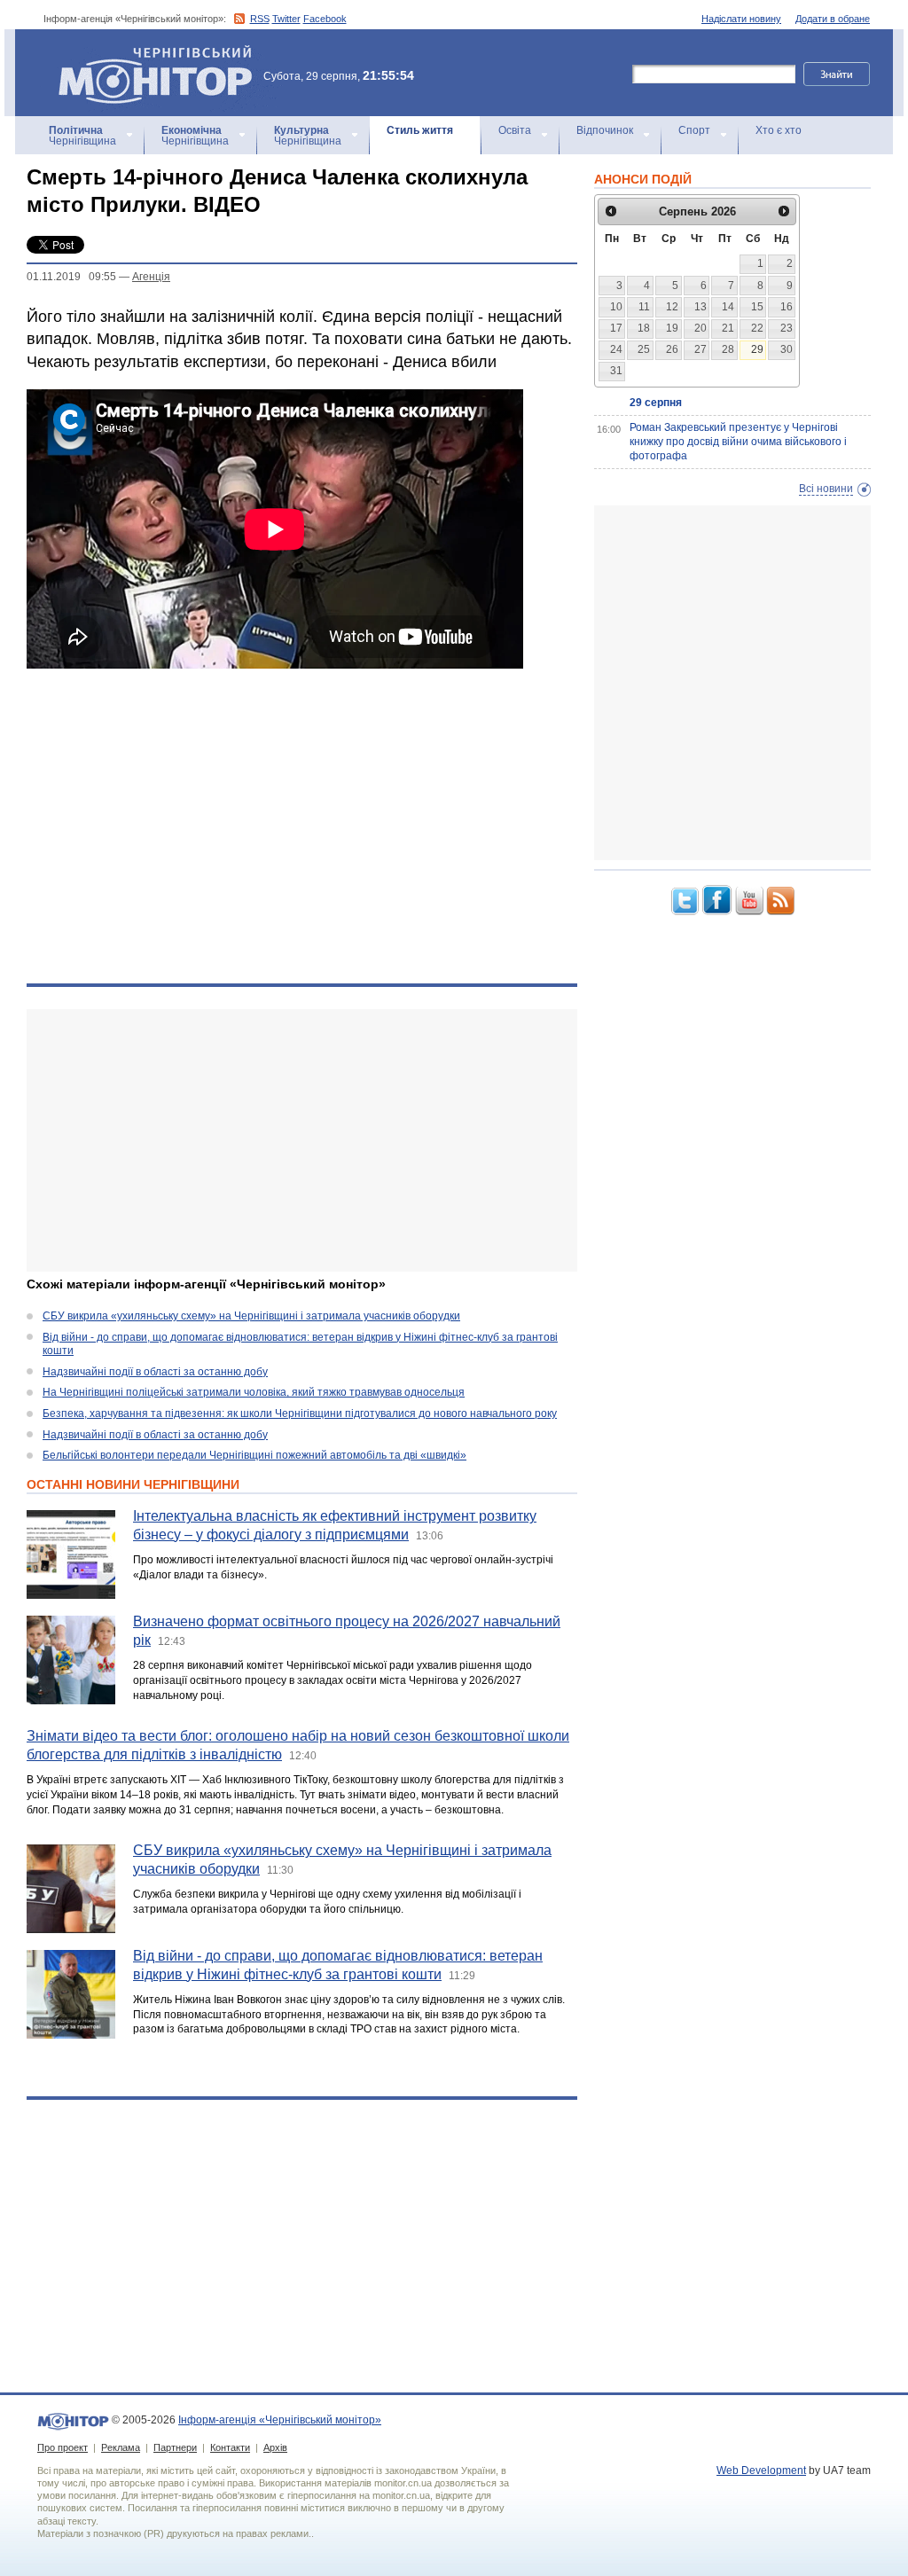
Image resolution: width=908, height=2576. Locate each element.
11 (644, 307)
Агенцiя (151, 277)
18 (644, 328)
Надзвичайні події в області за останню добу (155, 1372)
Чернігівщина (82, 136)
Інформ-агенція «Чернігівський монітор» (147, 53)
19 (672, 328)
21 (728, 328)
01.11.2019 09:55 (71, 277)
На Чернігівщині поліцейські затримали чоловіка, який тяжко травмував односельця (254, 1392)
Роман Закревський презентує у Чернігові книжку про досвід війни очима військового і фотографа (738, 441)
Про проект (63, 2447)
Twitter (286, 19)
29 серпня (656, 403)
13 (701, 307)
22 (757, 328)
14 (728, 307)
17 (616, 328)
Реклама (121, 2447)
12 (672, 307)
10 (616, 307)
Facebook (325, 19)
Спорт (694, 130)
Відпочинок (605, 130)
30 (787, 349)
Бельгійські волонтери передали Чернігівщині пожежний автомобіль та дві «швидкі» (254, 1455)
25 (644, 349)
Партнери (175, 2447)
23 (787, 328)
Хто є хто (779, 130)
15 (757, 307)
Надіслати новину (741, 19)
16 (787, 307)
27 (701, 349)
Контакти (230, 2447)
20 (701, 328)
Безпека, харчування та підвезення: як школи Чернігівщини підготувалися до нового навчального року (300, 1413)
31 (616, 371)
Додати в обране (833, 19)
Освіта (515, 130)
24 (616, 349)
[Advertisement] (302, 1140)
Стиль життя (420, 130)
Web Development (761, 2470)
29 (757, 349)
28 (728, 349)
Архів (275, 2447)
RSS (260, 19)
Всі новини (826, 489)
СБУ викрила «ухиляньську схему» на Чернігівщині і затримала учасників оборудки (251, 1316)
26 (672, 349)
